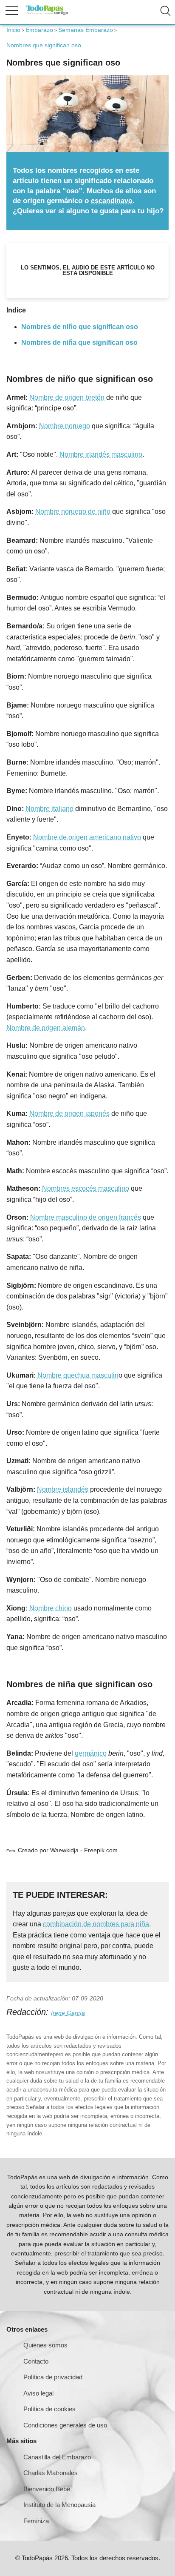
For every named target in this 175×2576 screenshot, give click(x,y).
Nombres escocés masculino (86, 1188)
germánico (91, 1753)
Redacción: (29, 2012)
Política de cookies (49, 2409)
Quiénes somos (45, 2345)
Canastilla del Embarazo (57, 2457)
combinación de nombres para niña (96, 1924)
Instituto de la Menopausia (59, 2505)
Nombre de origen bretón (67, 397)
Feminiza (36, 2521)
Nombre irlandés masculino (101, 454)
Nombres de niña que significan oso (79, 342)
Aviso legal (38, 2393)
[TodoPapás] (47, 14)
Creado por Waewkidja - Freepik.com (68, 1850)
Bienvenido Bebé (47, 2489)
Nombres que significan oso (44, 45)
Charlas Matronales (51, 2473)
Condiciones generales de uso (65, 2425)
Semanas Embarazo (86, 30)
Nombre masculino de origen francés (86, 1217)
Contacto (36, 2361)
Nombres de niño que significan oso (80, 327)
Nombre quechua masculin (78, 1375)
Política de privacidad (53, 2377)
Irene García (68, 2013)
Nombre (41, 1113)
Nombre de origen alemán (46, 1028)
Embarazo (39, 30)
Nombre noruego (65, 426)
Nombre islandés (63, 1489)
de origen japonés (82, 1113)
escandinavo (112, 201)
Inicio (13, 30)
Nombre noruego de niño (73, 511)
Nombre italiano (49, 809)
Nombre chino (51, 1608)
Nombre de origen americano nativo (87, 837)
